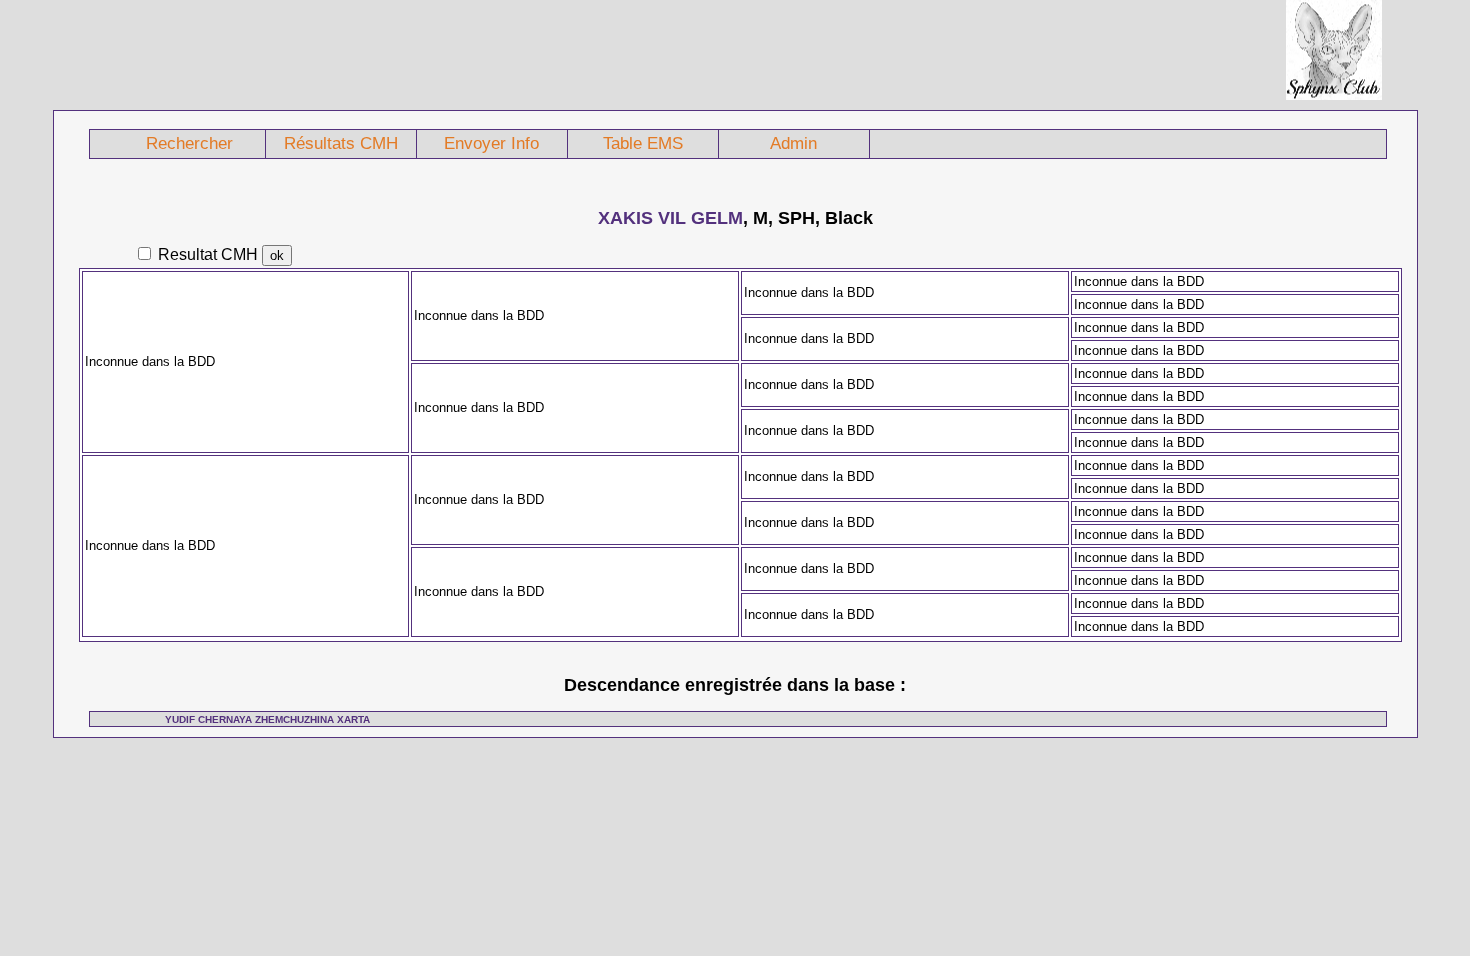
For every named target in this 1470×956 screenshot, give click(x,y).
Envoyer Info (491, 143)
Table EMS (643, 143)
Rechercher (189, 143)
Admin (793, 143)
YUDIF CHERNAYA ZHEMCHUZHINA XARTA (267, 719)
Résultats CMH (341, 143)
